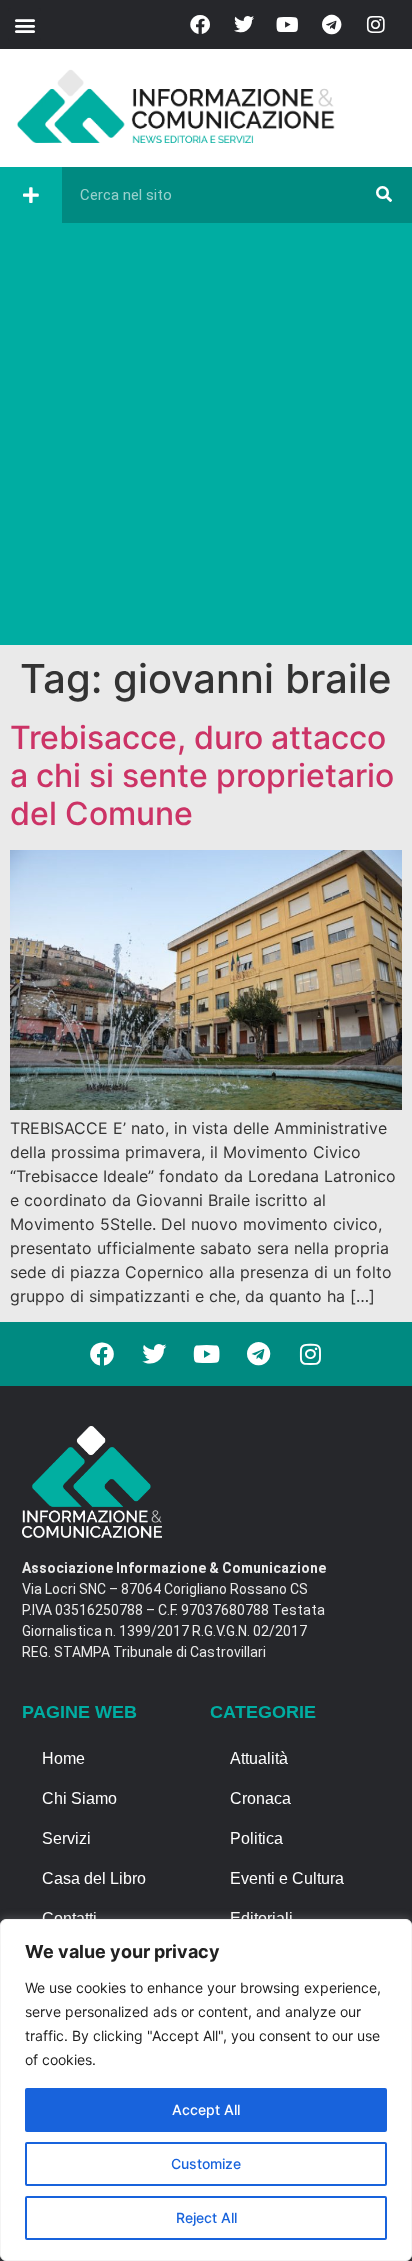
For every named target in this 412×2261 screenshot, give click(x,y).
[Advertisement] (206, 439)
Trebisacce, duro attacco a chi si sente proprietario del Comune (202, 776)
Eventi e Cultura (287, 1878)
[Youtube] (288, 25)
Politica (256, 1838)
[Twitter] (244, 25)
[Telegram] (332, 25)
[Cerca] (384, 195)
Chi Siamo (79, 1798)
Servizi (66, 1838)
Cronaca (260, 1798)
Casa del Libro (94, 1878)
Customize (206, 2163)
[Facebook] (200, 25)
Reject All (206, 2217)
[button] (24, 24)
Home (63, 1758)
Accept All (206, 2109)
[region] (206, 2090)
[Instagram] (376, 25)
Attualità (259, 1758)
